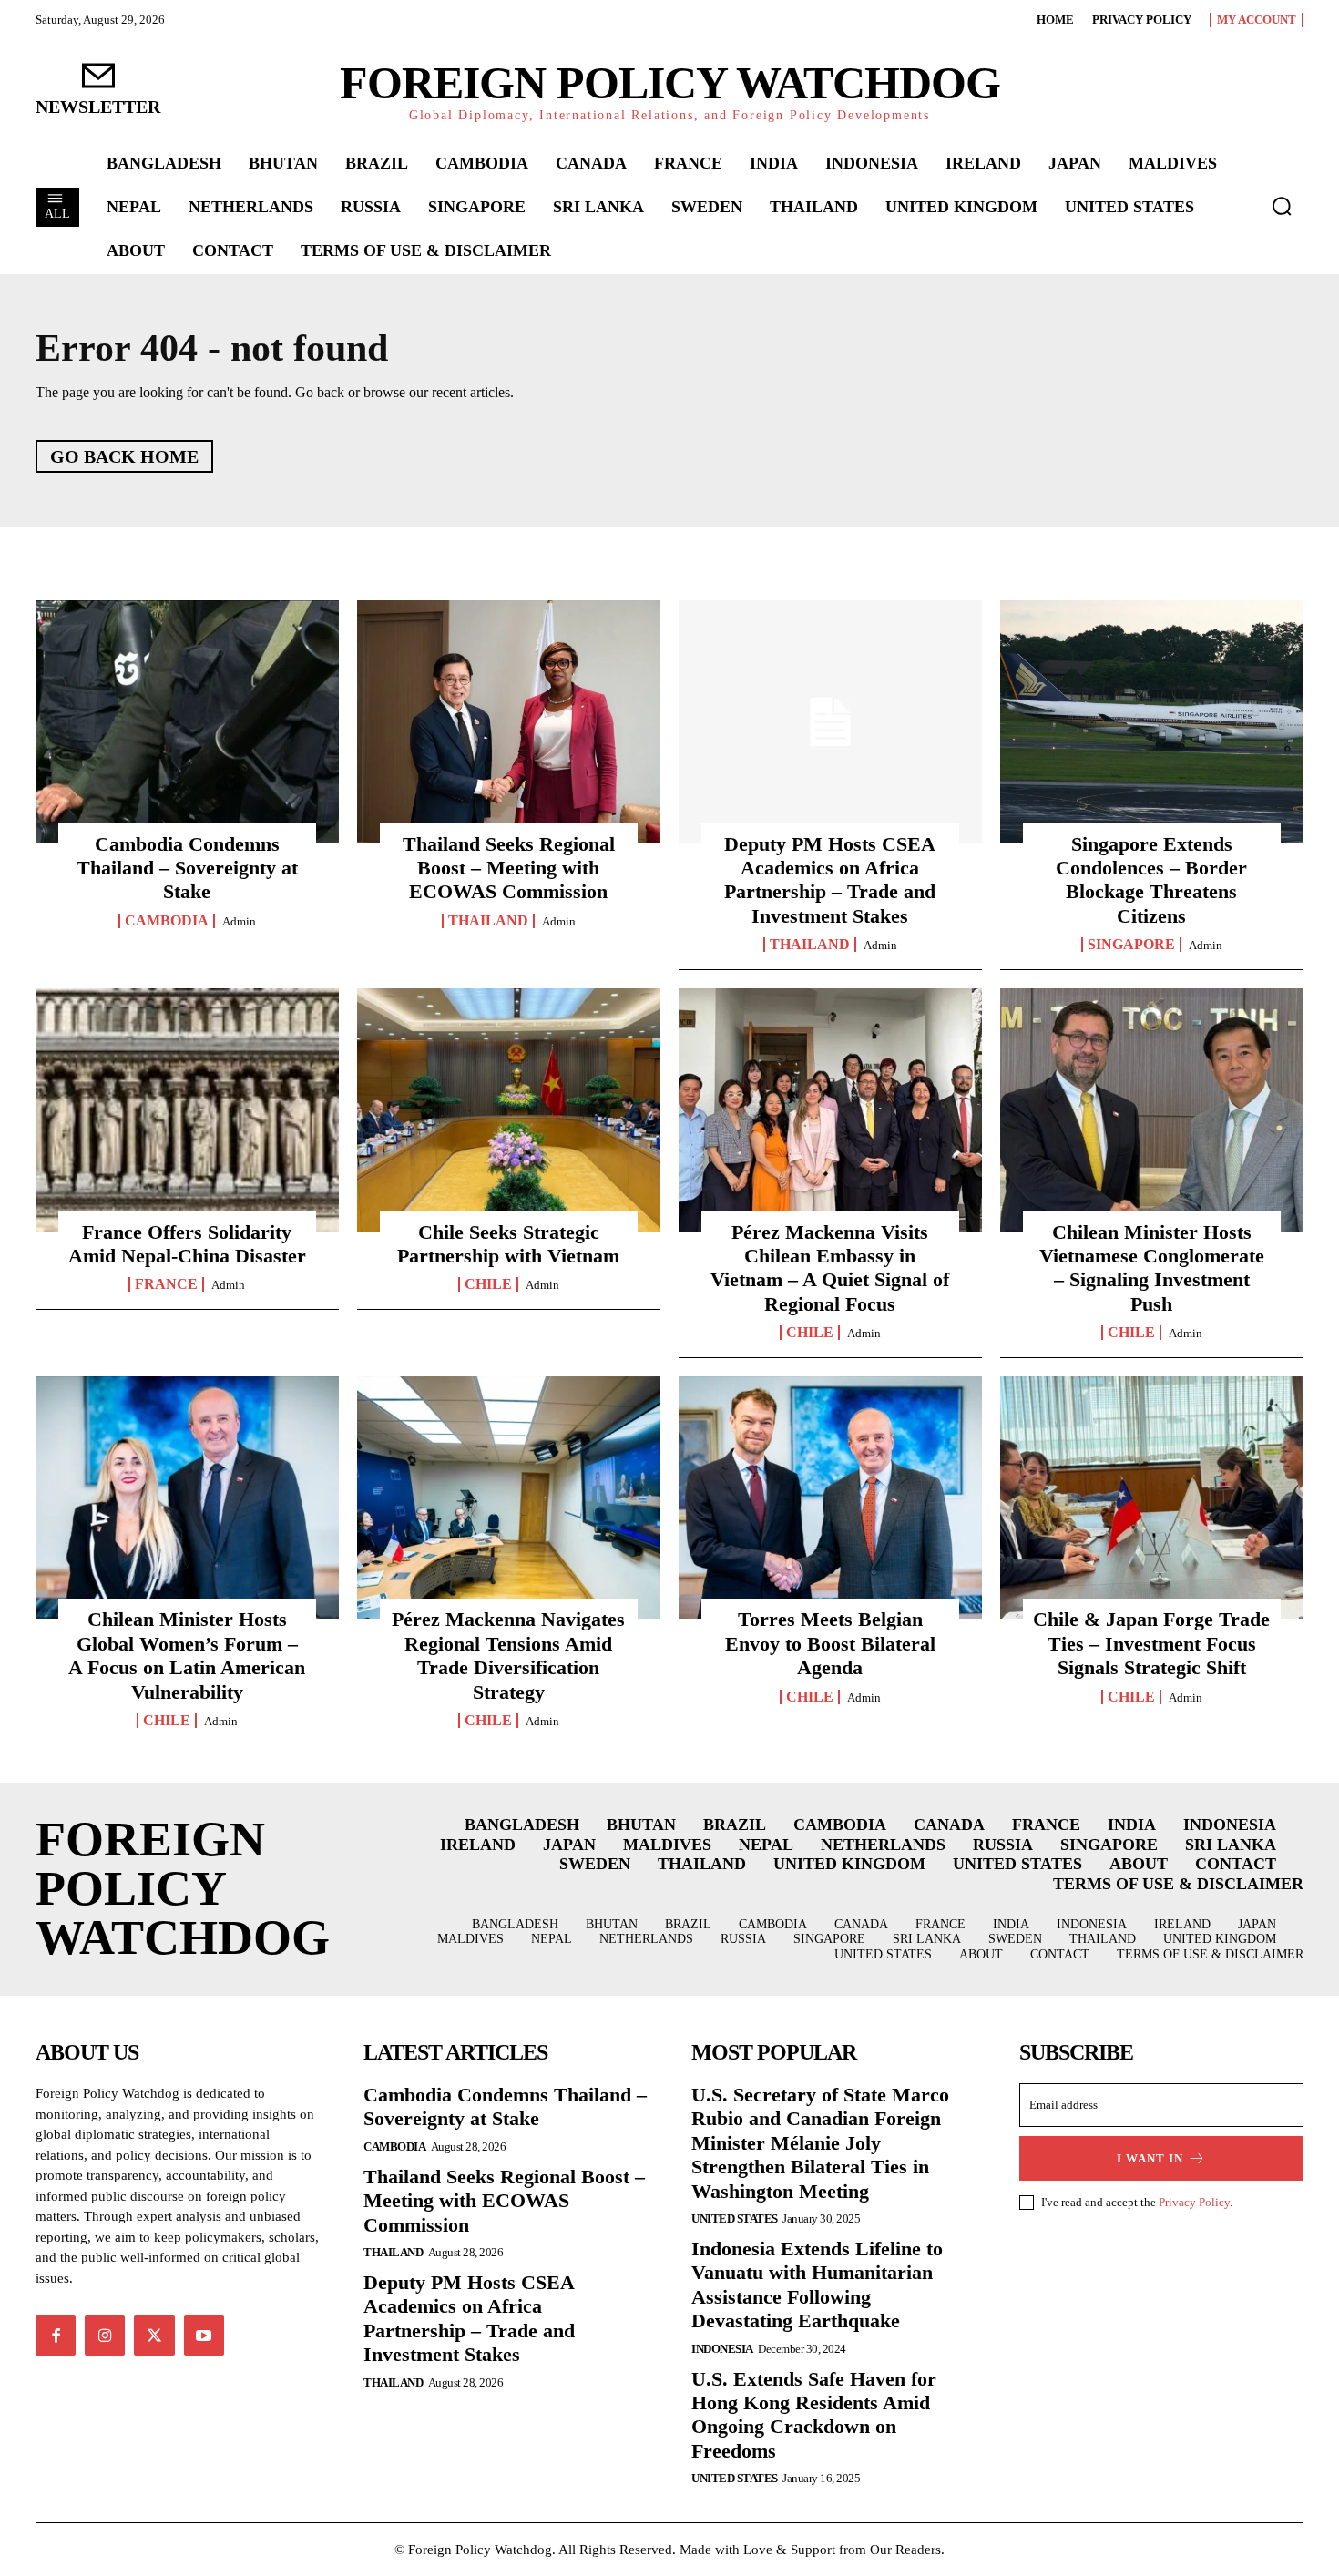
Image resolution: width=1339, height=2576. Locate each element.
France (166, 1284)
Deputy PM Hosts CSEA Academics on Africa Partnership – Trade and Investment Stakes (830, 880)
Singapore (1131, 945)
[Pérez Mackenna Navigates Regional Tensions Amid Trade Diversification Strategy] (509, 1498)
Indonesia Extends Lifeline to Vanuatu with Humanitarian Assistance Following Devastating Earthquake (817, 2285)
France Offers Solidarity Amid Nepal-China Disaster (187, 1244)
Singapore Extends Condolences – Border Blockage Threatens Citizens (1151, 880)
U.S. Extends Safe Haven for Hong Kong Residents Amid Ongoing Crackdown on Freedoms (814, 2415)
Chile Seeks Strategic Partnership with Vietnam (508, 1244)
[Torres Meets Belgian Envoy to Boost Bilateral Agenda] (830, 1498)
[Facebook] (56, 2336)
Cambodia (167, 921)
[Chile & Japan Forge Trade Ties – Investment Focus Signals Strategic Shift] (1152, 1498)
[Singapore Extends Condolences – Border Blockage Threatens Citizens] (1152, 721)
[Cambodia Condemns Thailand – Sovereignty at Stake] (187, 721)
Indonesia (722, 2349)
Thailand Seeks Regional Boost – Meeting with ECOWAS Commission (509, 868)
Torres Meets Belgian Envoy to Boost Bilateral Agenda (830, 1643)
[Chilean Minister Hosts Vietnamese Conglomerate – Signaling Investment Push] (1152, 1109)
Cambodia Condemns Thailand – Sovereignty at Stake (187, 868)
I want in (1150, 2158)
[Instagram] (105, 2336)
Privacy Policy (1194, 2202)
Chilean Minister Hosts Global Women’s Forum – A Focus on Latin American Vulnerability (187, 1655)
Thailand (488, 921)
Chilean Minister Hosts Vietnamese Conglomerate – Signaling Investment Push (1152, 1268)
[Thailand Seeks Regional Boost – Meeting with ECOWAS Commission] (509, 721)
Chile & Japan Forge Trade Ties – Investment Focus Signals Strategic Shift (1151, 1643)
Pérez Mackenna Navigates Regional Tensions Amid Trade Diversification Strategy (508, 1655)
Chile (488, 1284)
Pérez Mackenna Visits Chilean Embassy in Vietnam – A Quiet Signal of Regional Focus (830, 1268)
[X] (154, 2336)
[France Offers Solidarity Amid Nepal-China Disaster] (187, 1109)
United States (735, 2218)
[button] (1282, 206)
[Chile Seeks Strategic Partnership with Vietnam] (509, 1109)
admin (239, 921)
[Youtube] (204, 2336)
